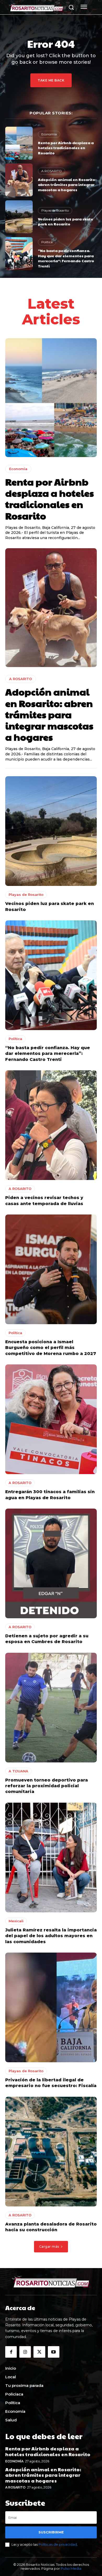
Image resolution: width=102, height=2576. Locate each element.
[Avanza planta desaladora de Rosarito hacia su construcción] (51, 2152)
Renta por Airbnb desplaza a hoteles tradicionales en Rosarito (66, 148)
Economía (49, 134)
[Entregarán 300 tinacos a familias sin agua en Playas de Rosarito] (51, 1419)
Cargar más (49, 2247)
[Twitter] (39, 2352)
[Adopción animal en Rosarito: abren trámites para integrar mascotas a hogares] (19, 180)
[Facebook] (11, 2352)
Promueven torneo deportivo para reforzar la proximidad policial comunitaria (47, 1786)
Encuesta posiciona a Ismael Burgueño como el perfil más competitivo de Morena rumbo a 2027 (51, 1348)
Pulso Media (71, 2568)
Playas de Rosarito (55, 210)
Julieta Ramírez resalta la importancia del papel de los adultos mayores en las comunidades (51, 1936)
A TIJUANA (18, 1771)
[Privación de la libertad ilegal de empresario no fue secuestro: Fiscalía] (51, 2007)
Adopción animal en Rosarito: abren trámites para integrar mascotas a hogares (67, 185)
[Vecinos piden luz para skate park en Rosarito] (19, 217)
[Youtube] (54, 2352)
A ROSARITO (52, 171)
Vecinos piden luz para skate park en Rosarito (66, 221)
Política (47, 242)
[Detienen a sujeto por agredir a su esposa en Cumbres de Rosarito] (51, 1563)
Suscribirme (51, 2532)
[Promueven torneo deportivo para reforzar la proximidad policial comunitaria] (51, 1708)
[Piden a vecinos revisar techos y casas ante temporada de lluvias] (51, 1125)
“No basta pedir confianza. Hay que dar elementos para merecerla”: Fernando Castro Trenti (66, 258)
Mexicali (16, 1921)
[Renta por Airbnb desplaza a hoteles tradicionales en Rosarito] (19, 143)
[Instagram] (25, 2352)
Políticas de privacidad (58, 2544)
